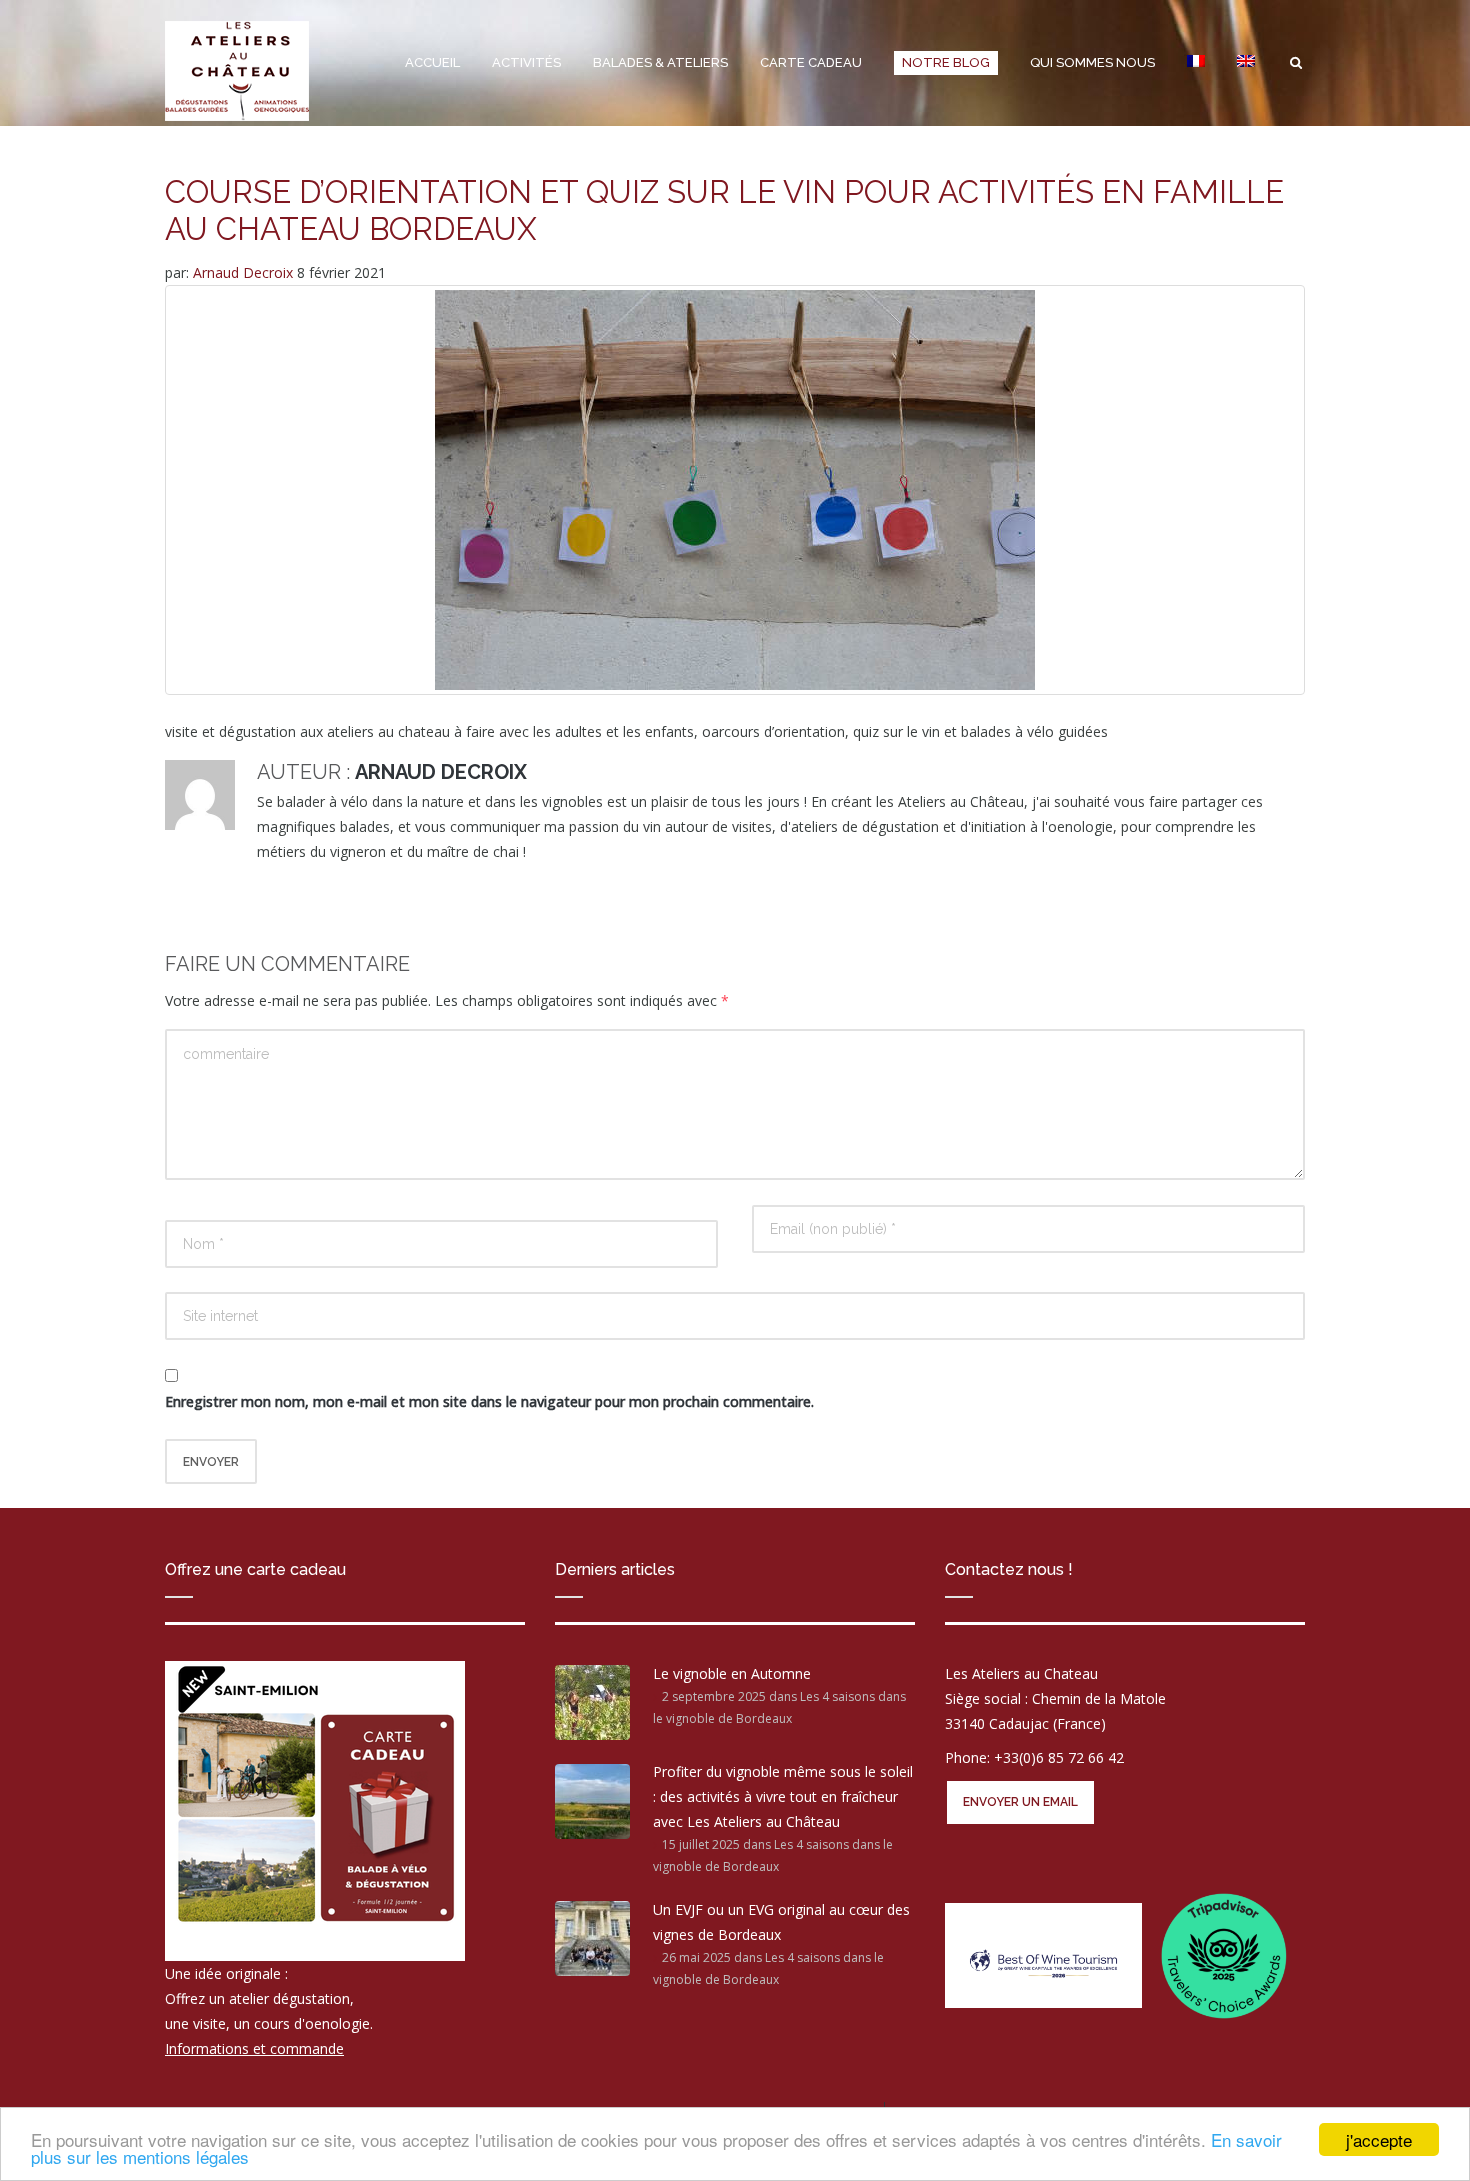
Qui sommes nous (1092, 62)
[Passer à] (1196, 63)
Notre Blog (946, 62)
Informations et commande (254, 2048)
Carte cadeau (811, 62)
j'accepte (1379, 2139)
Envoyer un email (1020, 1802)
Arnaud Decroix (245, 272)
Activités (526, 62)
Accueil (432, 62)
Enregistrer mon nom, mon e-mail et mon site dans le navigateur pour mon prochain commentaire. (489, 1401)
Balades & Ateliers (660, 62)
